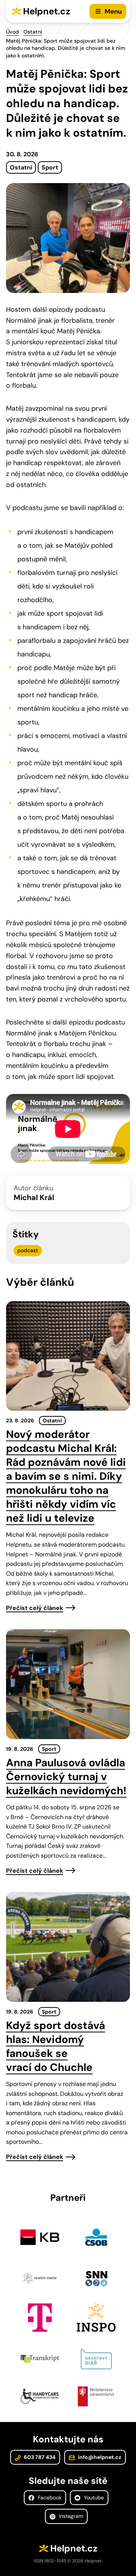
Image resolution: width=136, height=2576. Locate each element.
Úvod (12, 32)
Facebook (49, 2497)
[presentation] (68, 1356)
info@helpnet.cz (99, 2457)
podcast (28, 1250)
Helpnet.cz (47, 11)
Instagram (70, 2516)
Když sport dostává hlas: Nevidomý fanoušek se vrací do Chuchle (56, 2046)
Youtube (93, 2497)
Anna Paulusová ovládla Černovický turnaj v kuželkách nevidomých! (66, 1777)
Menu (113, 11)
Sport (50, 167)
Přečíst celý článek (35, 1608)
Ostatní (33, 32)
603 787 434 (39, 2457)
